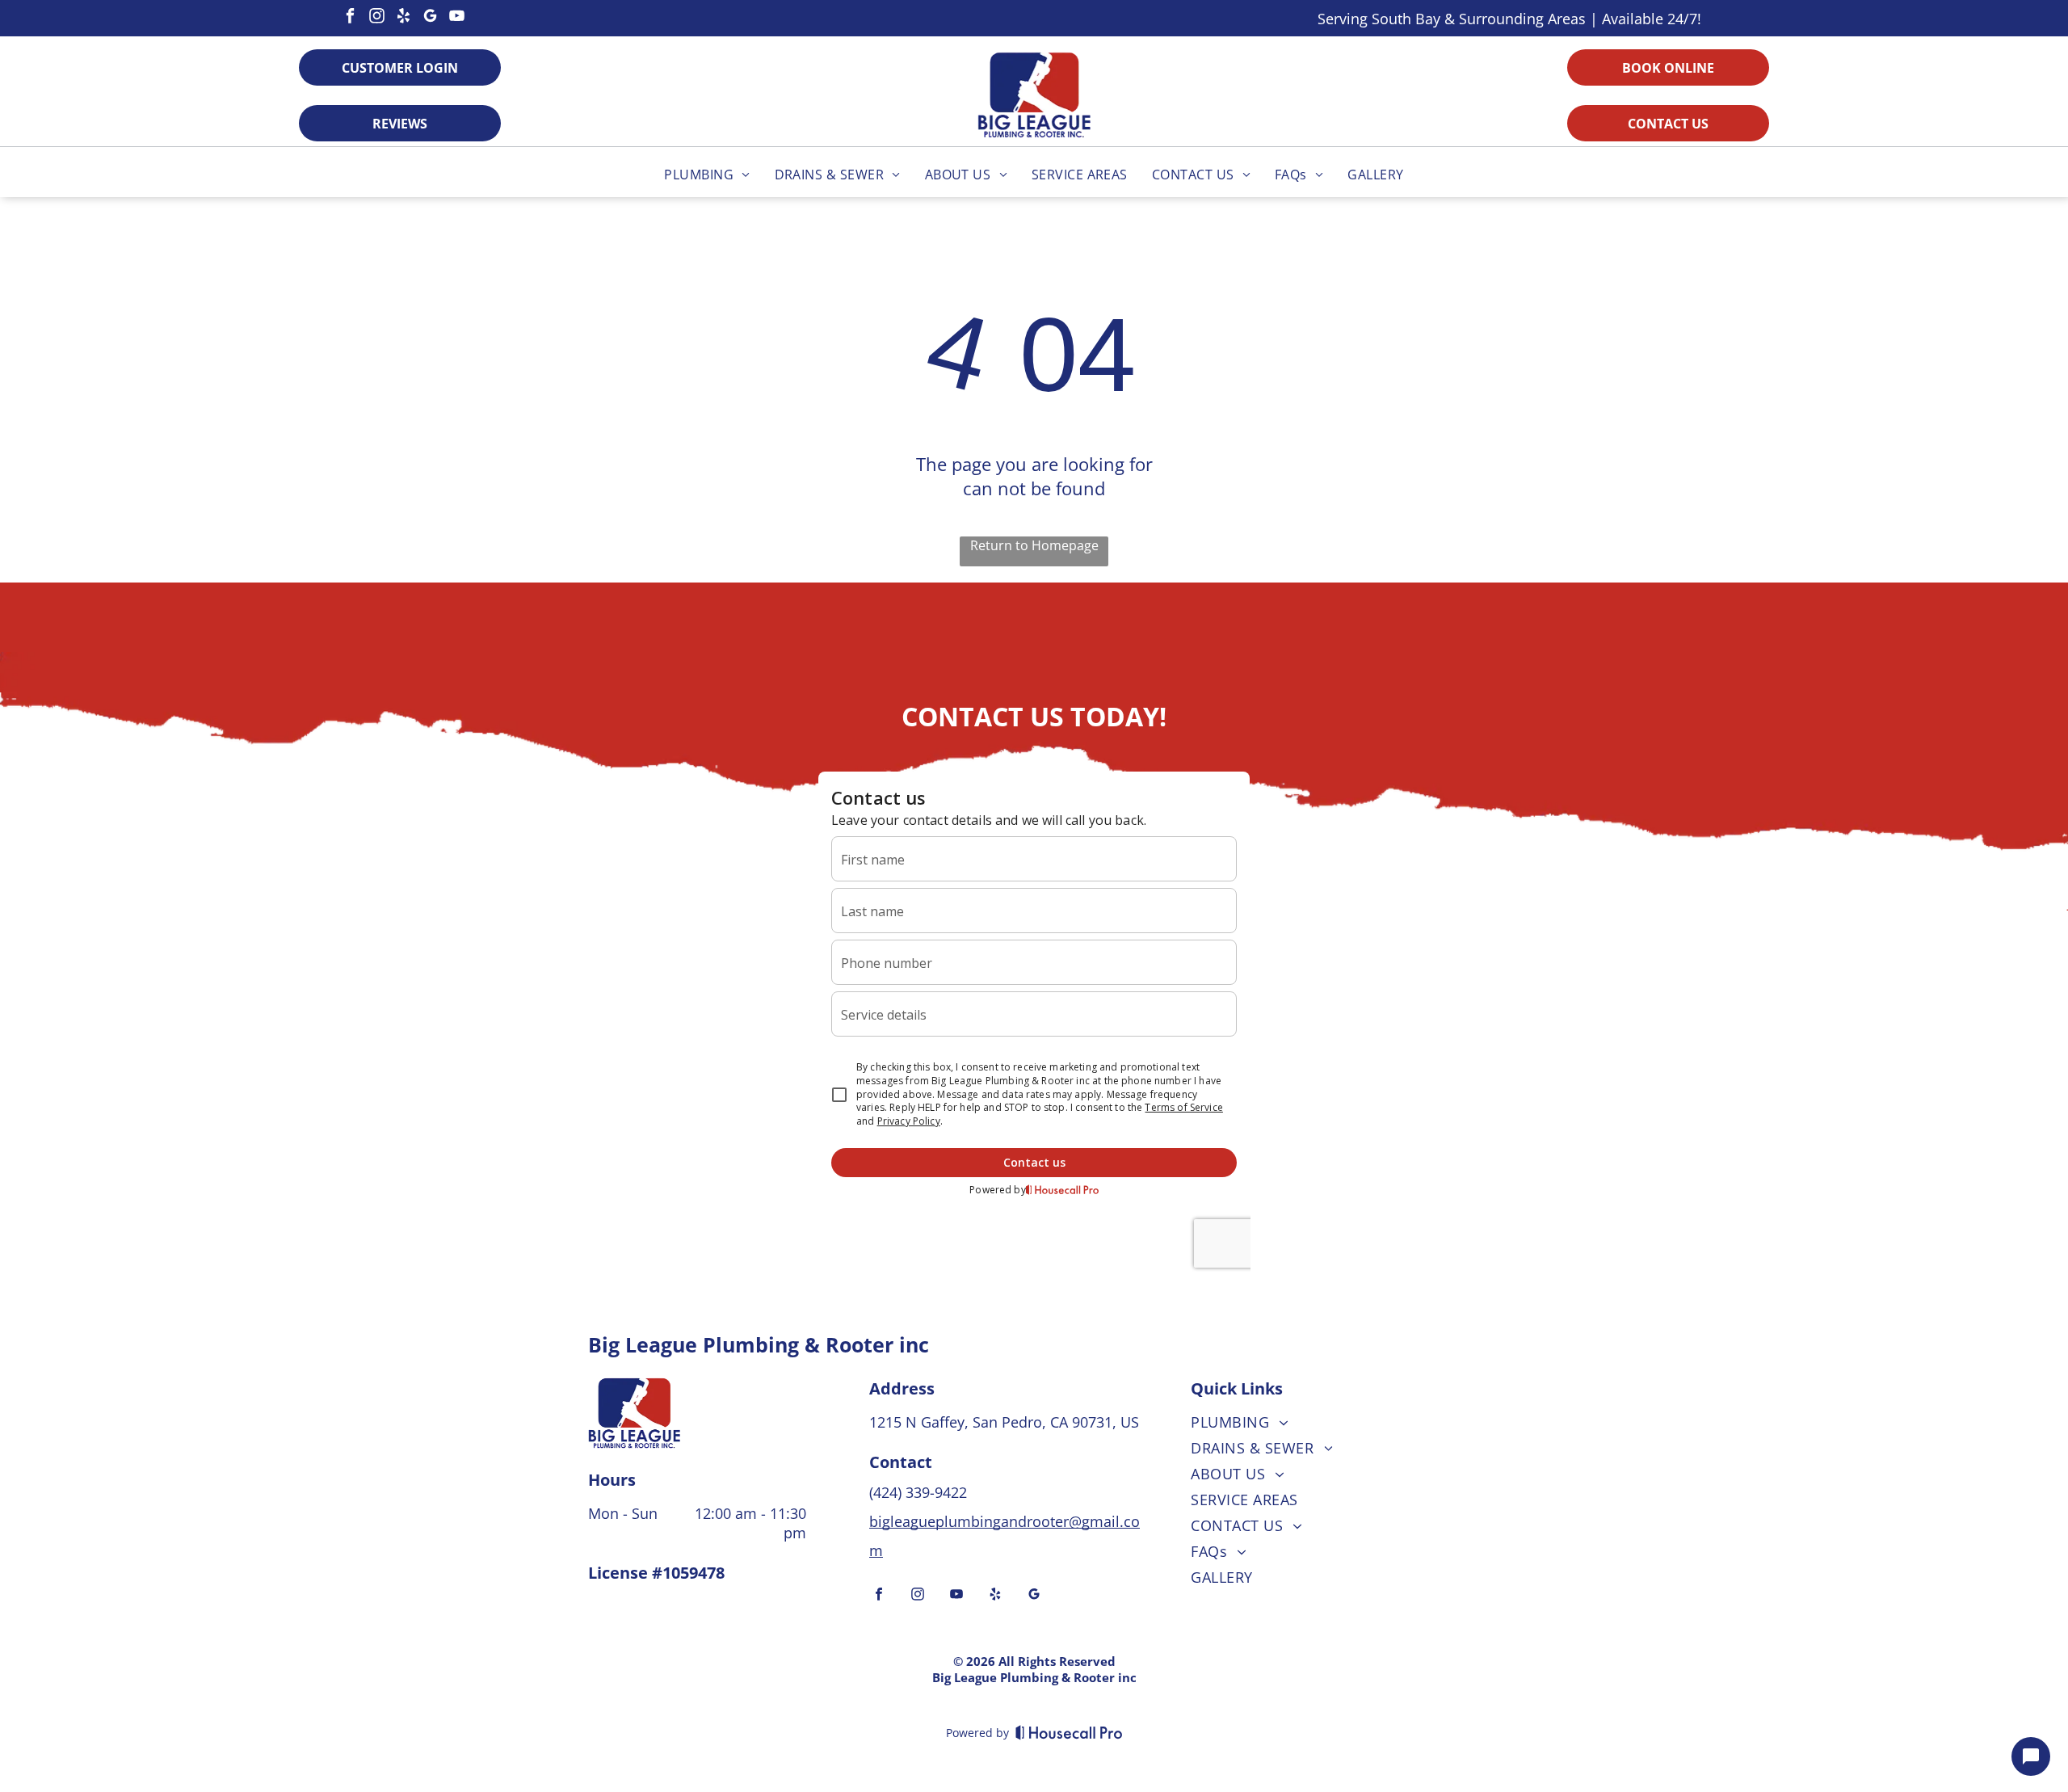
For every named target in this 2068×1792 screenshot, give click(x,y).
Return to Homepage (1034, 545)
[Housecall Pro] (1069, 1732)
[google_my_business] (431, 18)
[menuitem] (707, 175)
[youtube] (457, 18)
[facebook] (351, 18)
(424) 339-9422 (920, 1492)
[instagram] (377, 18)
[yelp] (404, 18)
